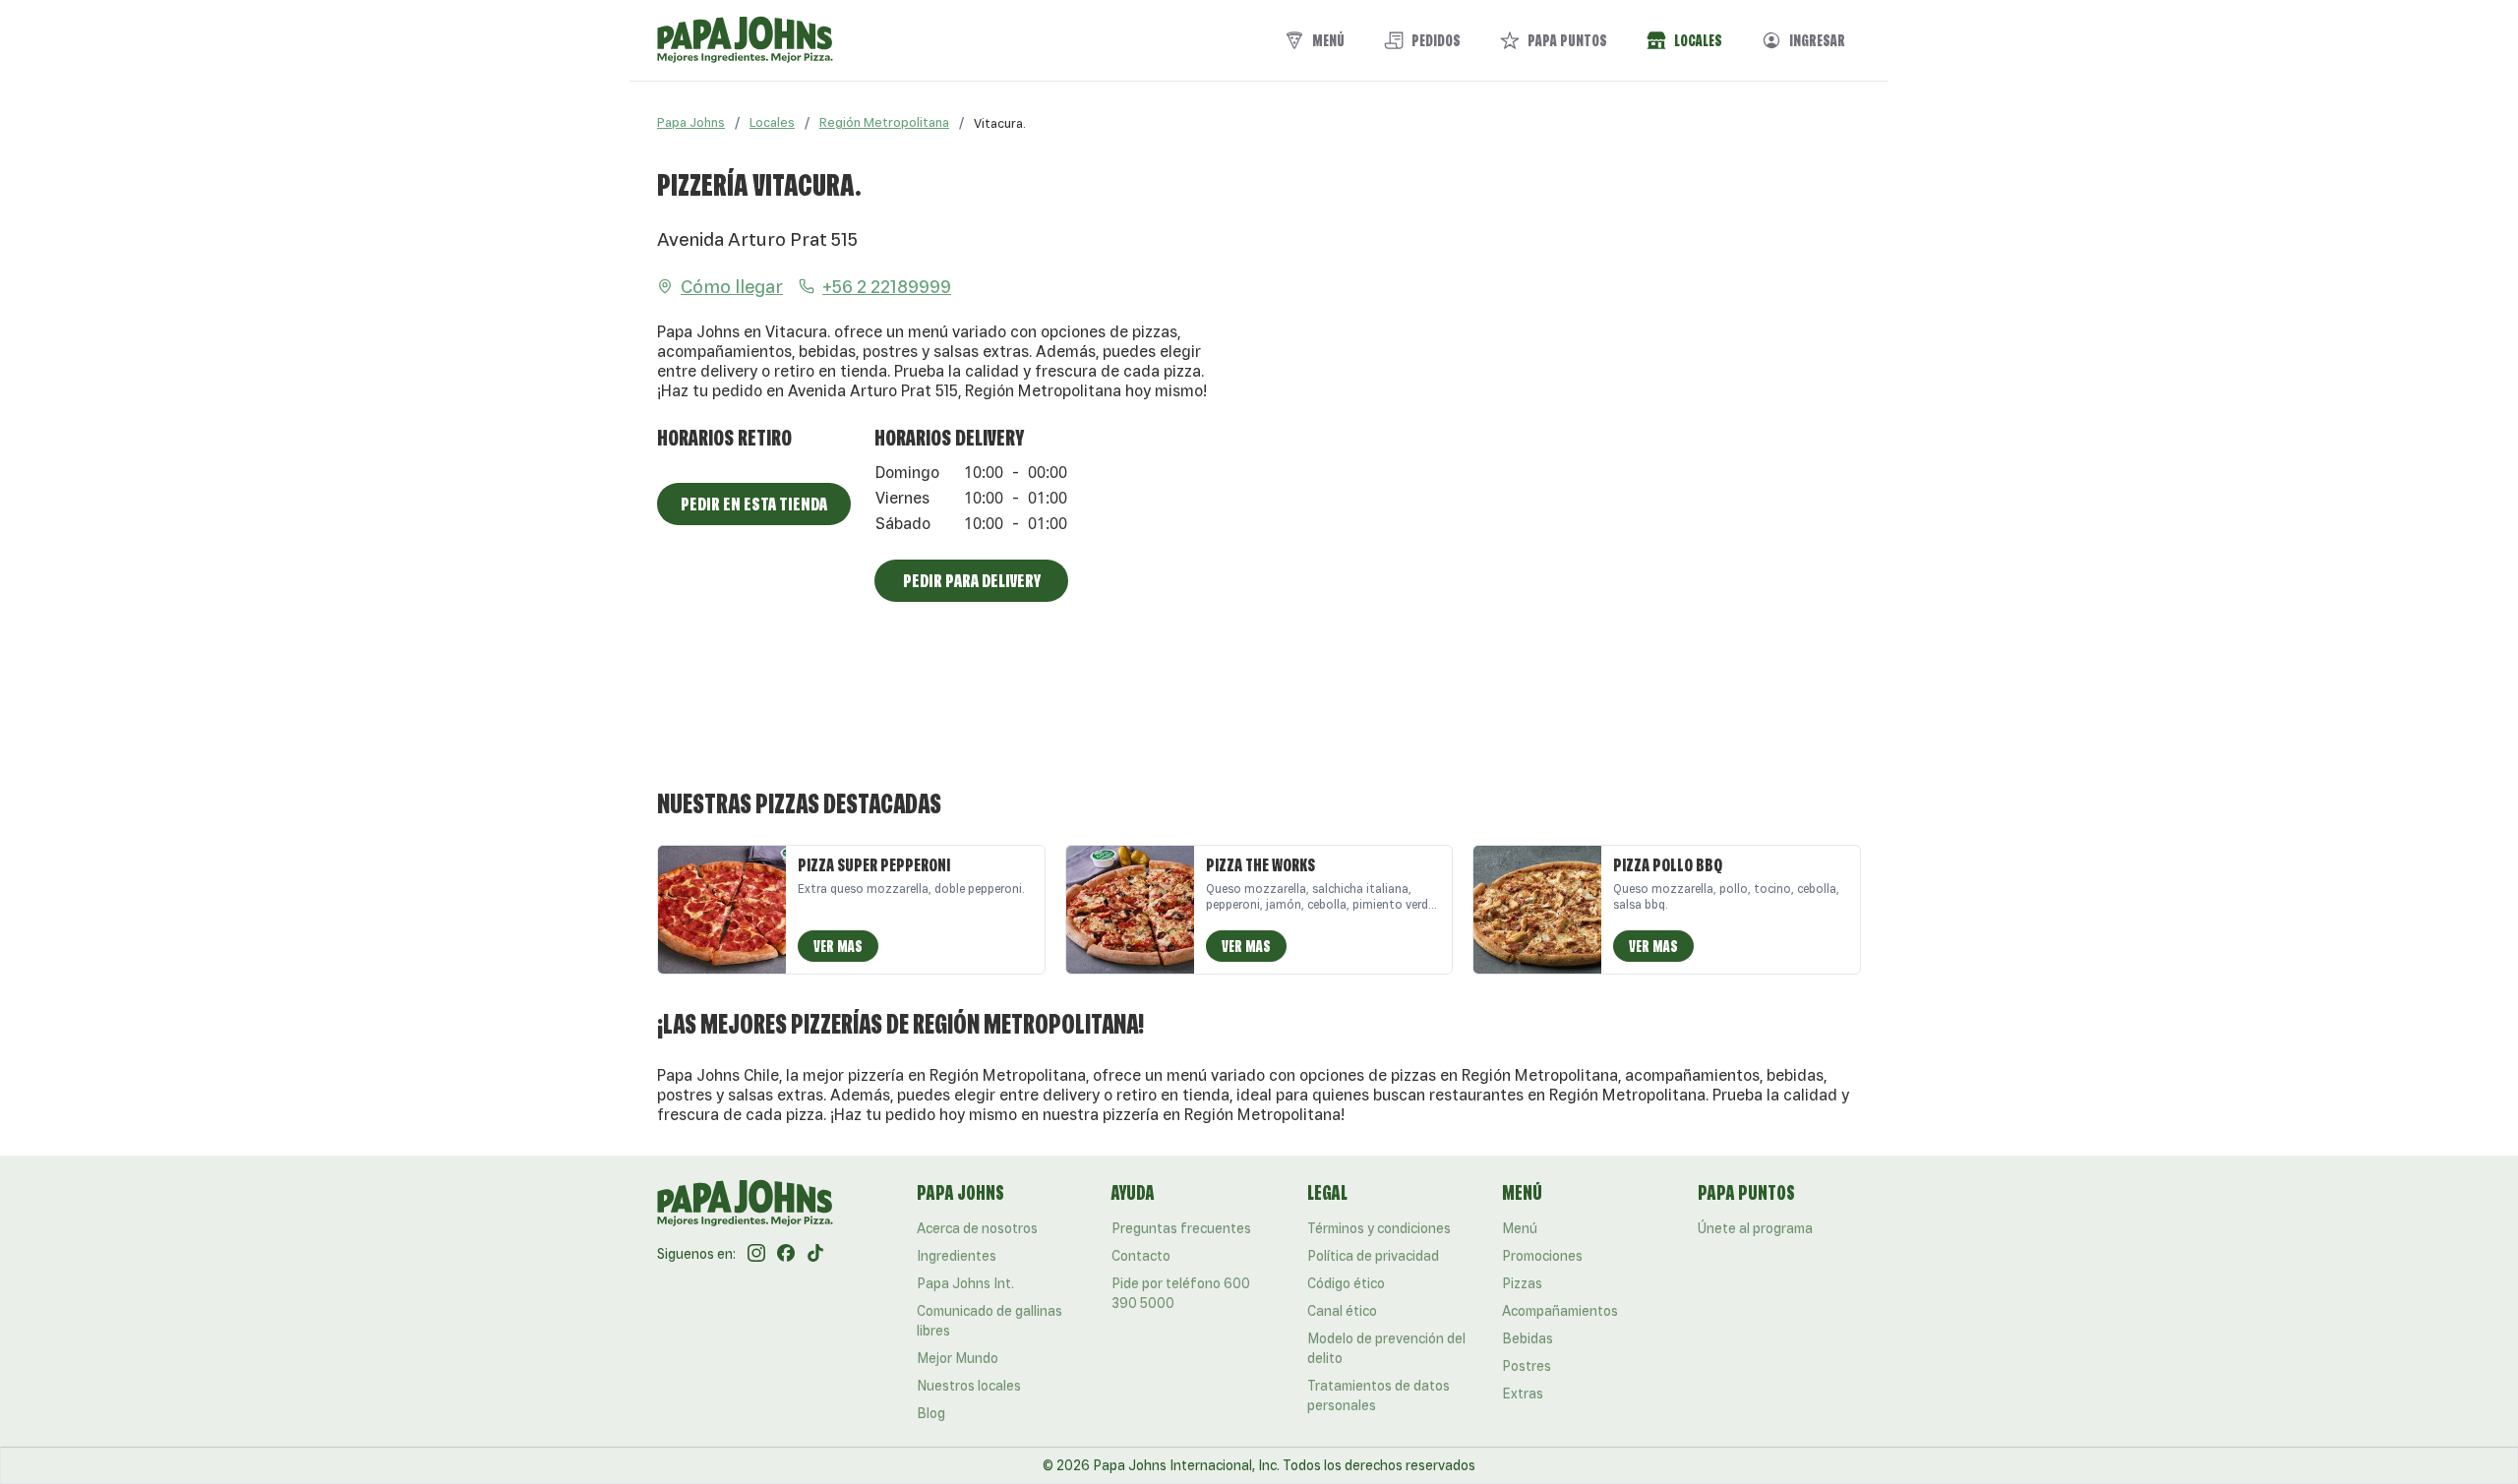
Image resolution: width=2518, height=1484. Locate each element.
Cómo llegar (732, 286)
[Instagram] (756, 1254)
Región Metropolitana (884, 122)
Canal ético (1342, 1311)
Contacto (1141, 1256)
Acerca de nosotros (977, 1228)
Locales (772, 122)
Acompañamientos (1560, 1311)
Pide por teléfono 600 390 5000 (1181, 1293)
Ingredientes (957, 1256)
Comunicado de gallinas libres (989, 1321)
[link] (1000, 123)
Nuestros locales (969, 1386)
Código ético (1346, 1283)
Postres (1527, 1366)
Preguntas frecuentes (1181, 1228)
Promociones (1542, 1256)
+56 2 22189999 (887, 286)
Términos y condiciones (1379, 1228)
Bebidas (1528, 1338)
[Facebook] (786, 1254)
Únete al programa (1755, 1228)
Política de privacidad (1373, 1256)
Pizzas (1522, 1283)
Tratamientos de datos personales (1379, 1395)
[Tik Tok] (815, 1254)
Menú (1520, 1228)
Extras (1523, 1394)
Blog (931, 1413)
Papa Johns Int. (965, 1283)
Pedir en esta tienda (754, 504)
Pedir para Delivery (972, 580)
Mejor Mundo (958, 1358)
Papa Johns (691, 122)
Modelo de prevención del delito (1386, 1348)
